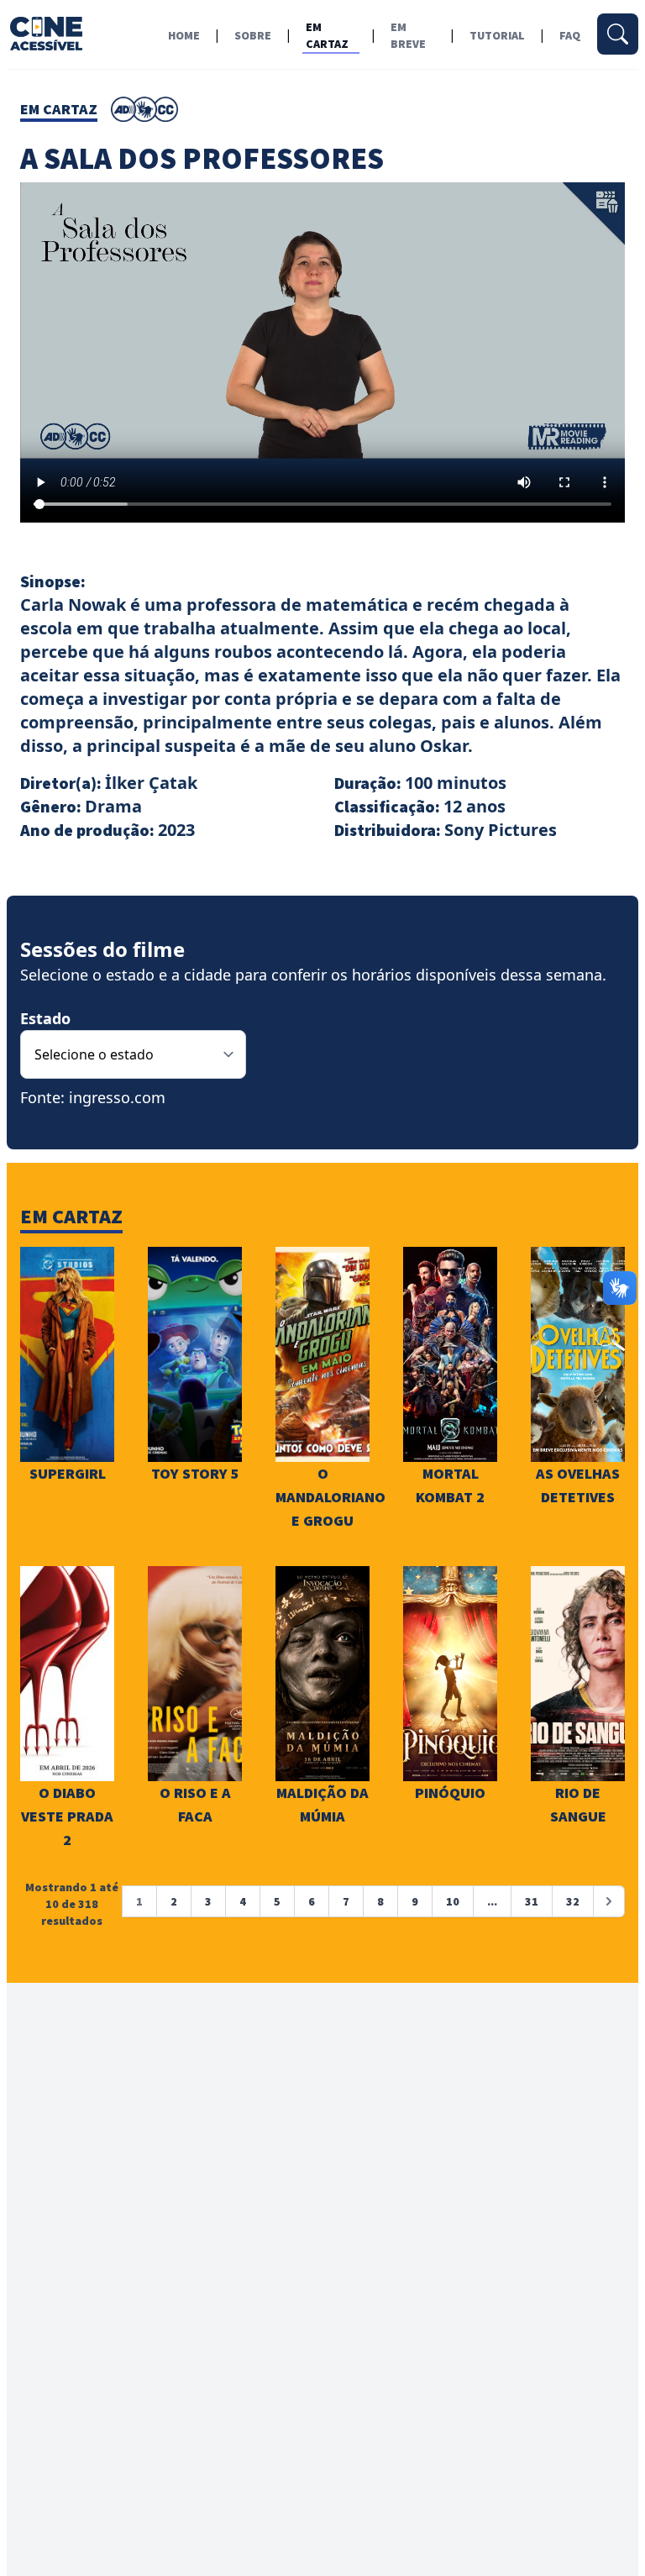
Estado (45, 1018)
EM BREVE (408, 35)
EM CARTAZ (327, 35)
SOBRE (253, 35)
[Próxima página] (609, 1901)
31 (532, 1901)
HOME (184, 35)
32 (573, 1901)
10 (453, 1901)
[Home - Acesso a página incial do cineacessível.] (82, 32)
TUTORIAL (497, 35)
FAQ (570, 35)
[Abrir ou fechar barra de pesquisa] (618, 34)
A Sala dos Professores (202, 159)
